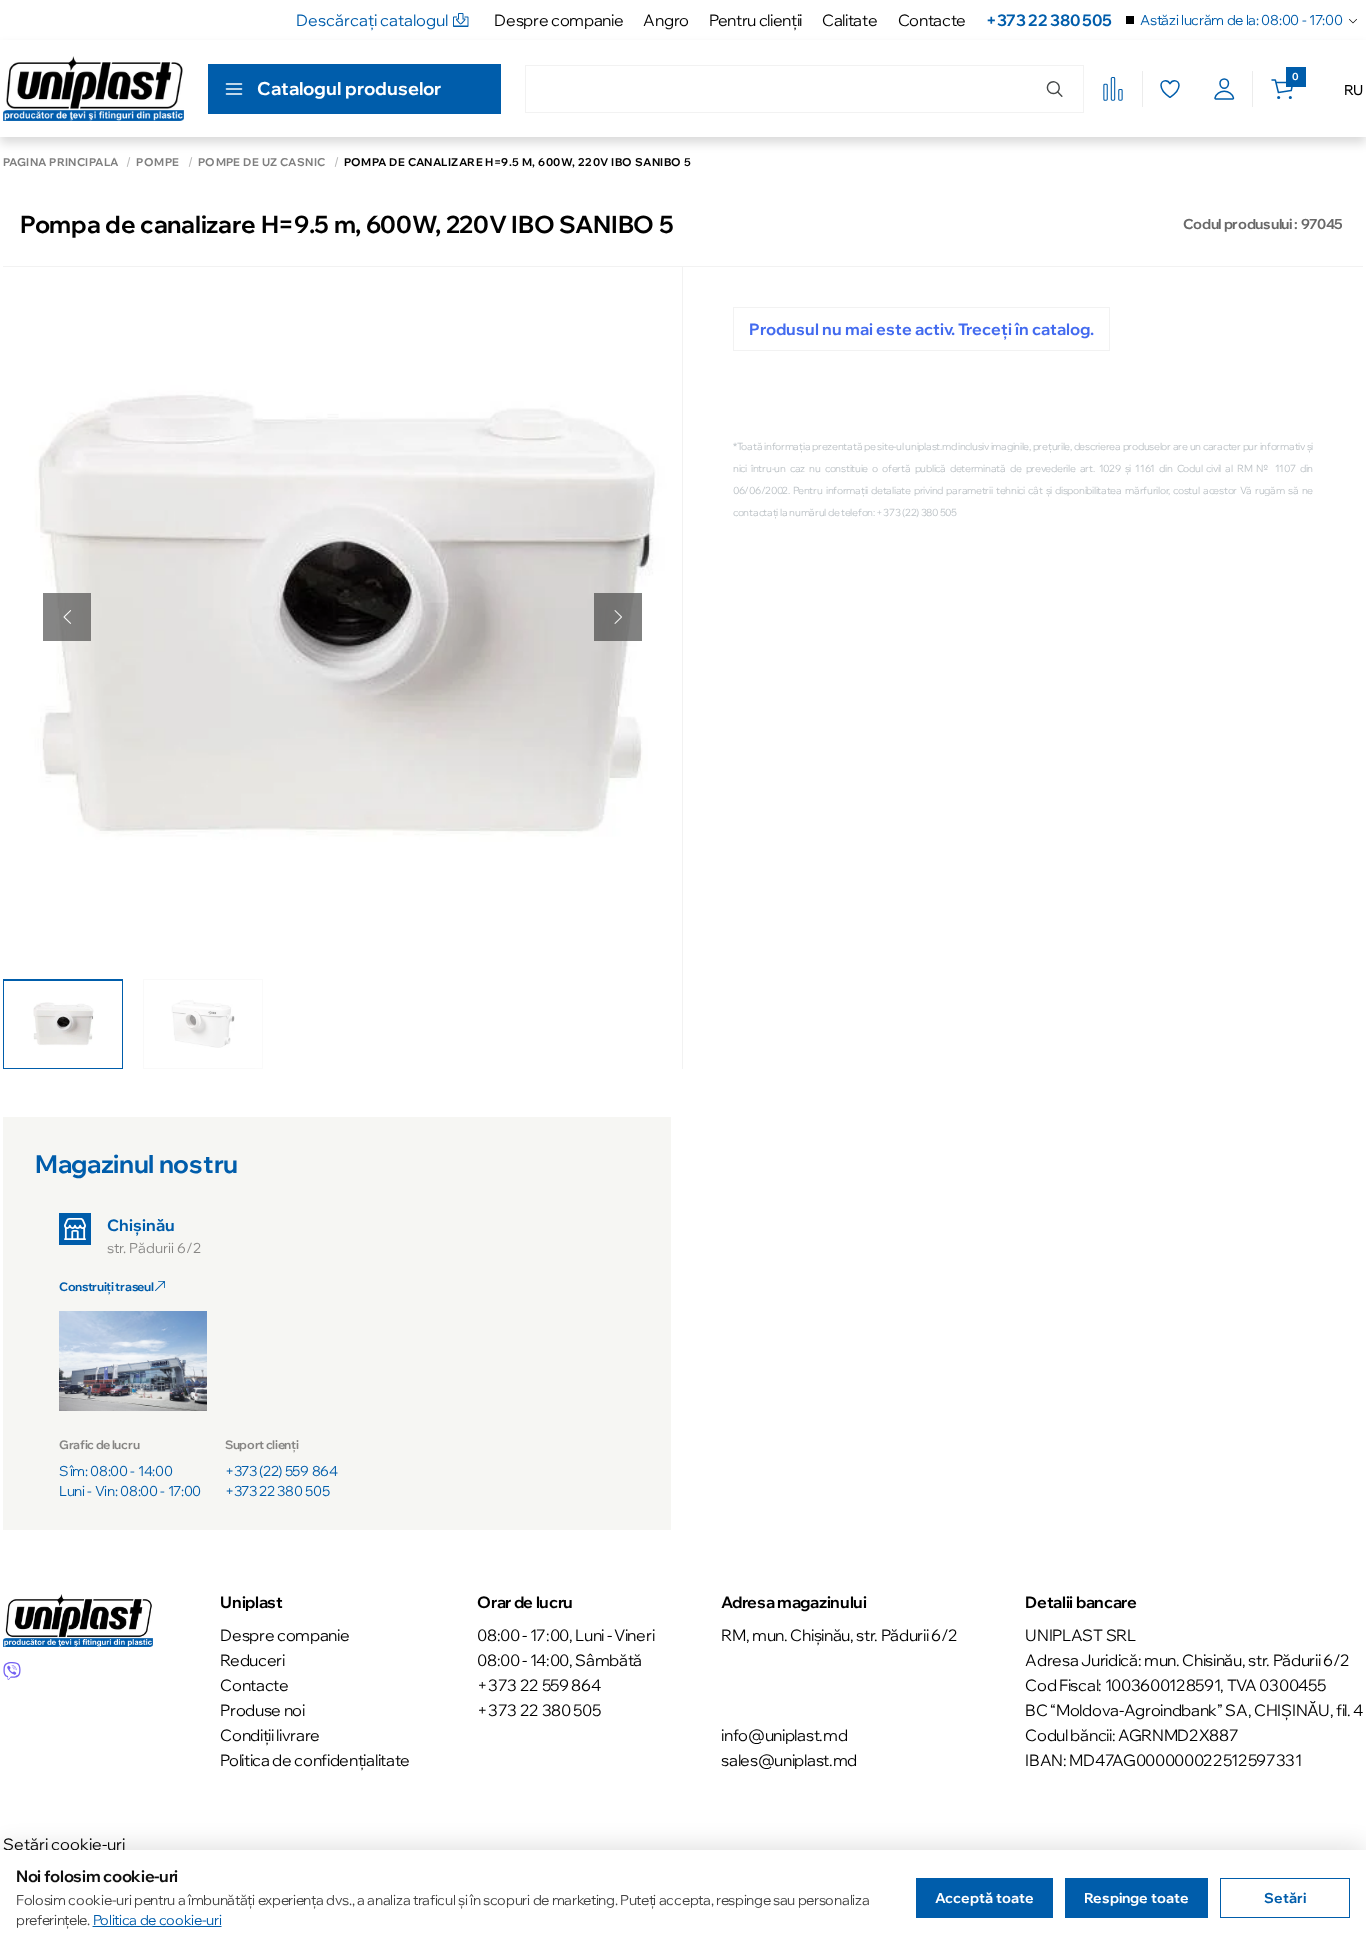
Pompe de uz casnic (262, 162)
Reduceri (252, 1660)
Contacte (932, 20)
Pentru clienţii (755, 20)
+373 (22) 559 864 (281, 1471)
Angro (665, 20)
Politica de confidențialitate (315, 1760)
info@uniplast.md (784, 1735)
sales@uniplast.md (789, 1760)
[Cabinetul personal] (1224, 89)
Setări (1285, 1898)
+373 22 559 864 (538, 1685)
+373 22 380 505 (1048, 20)
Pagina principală (60, 162)
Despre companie (558, 20)
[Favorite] (1169, 89)
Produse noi (262, 1710)
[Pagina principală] (93, 88)
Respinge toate (1136, 1898)
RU (1353, 90)
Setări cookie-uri (64, 1844)
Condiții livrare (270, 1735)
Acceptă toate (984, 1898)
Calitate (849, 20)
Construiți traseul (107, 1286)
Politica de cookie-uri (157, 1920)
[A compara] (1113, 89)
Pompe (157, 162)
